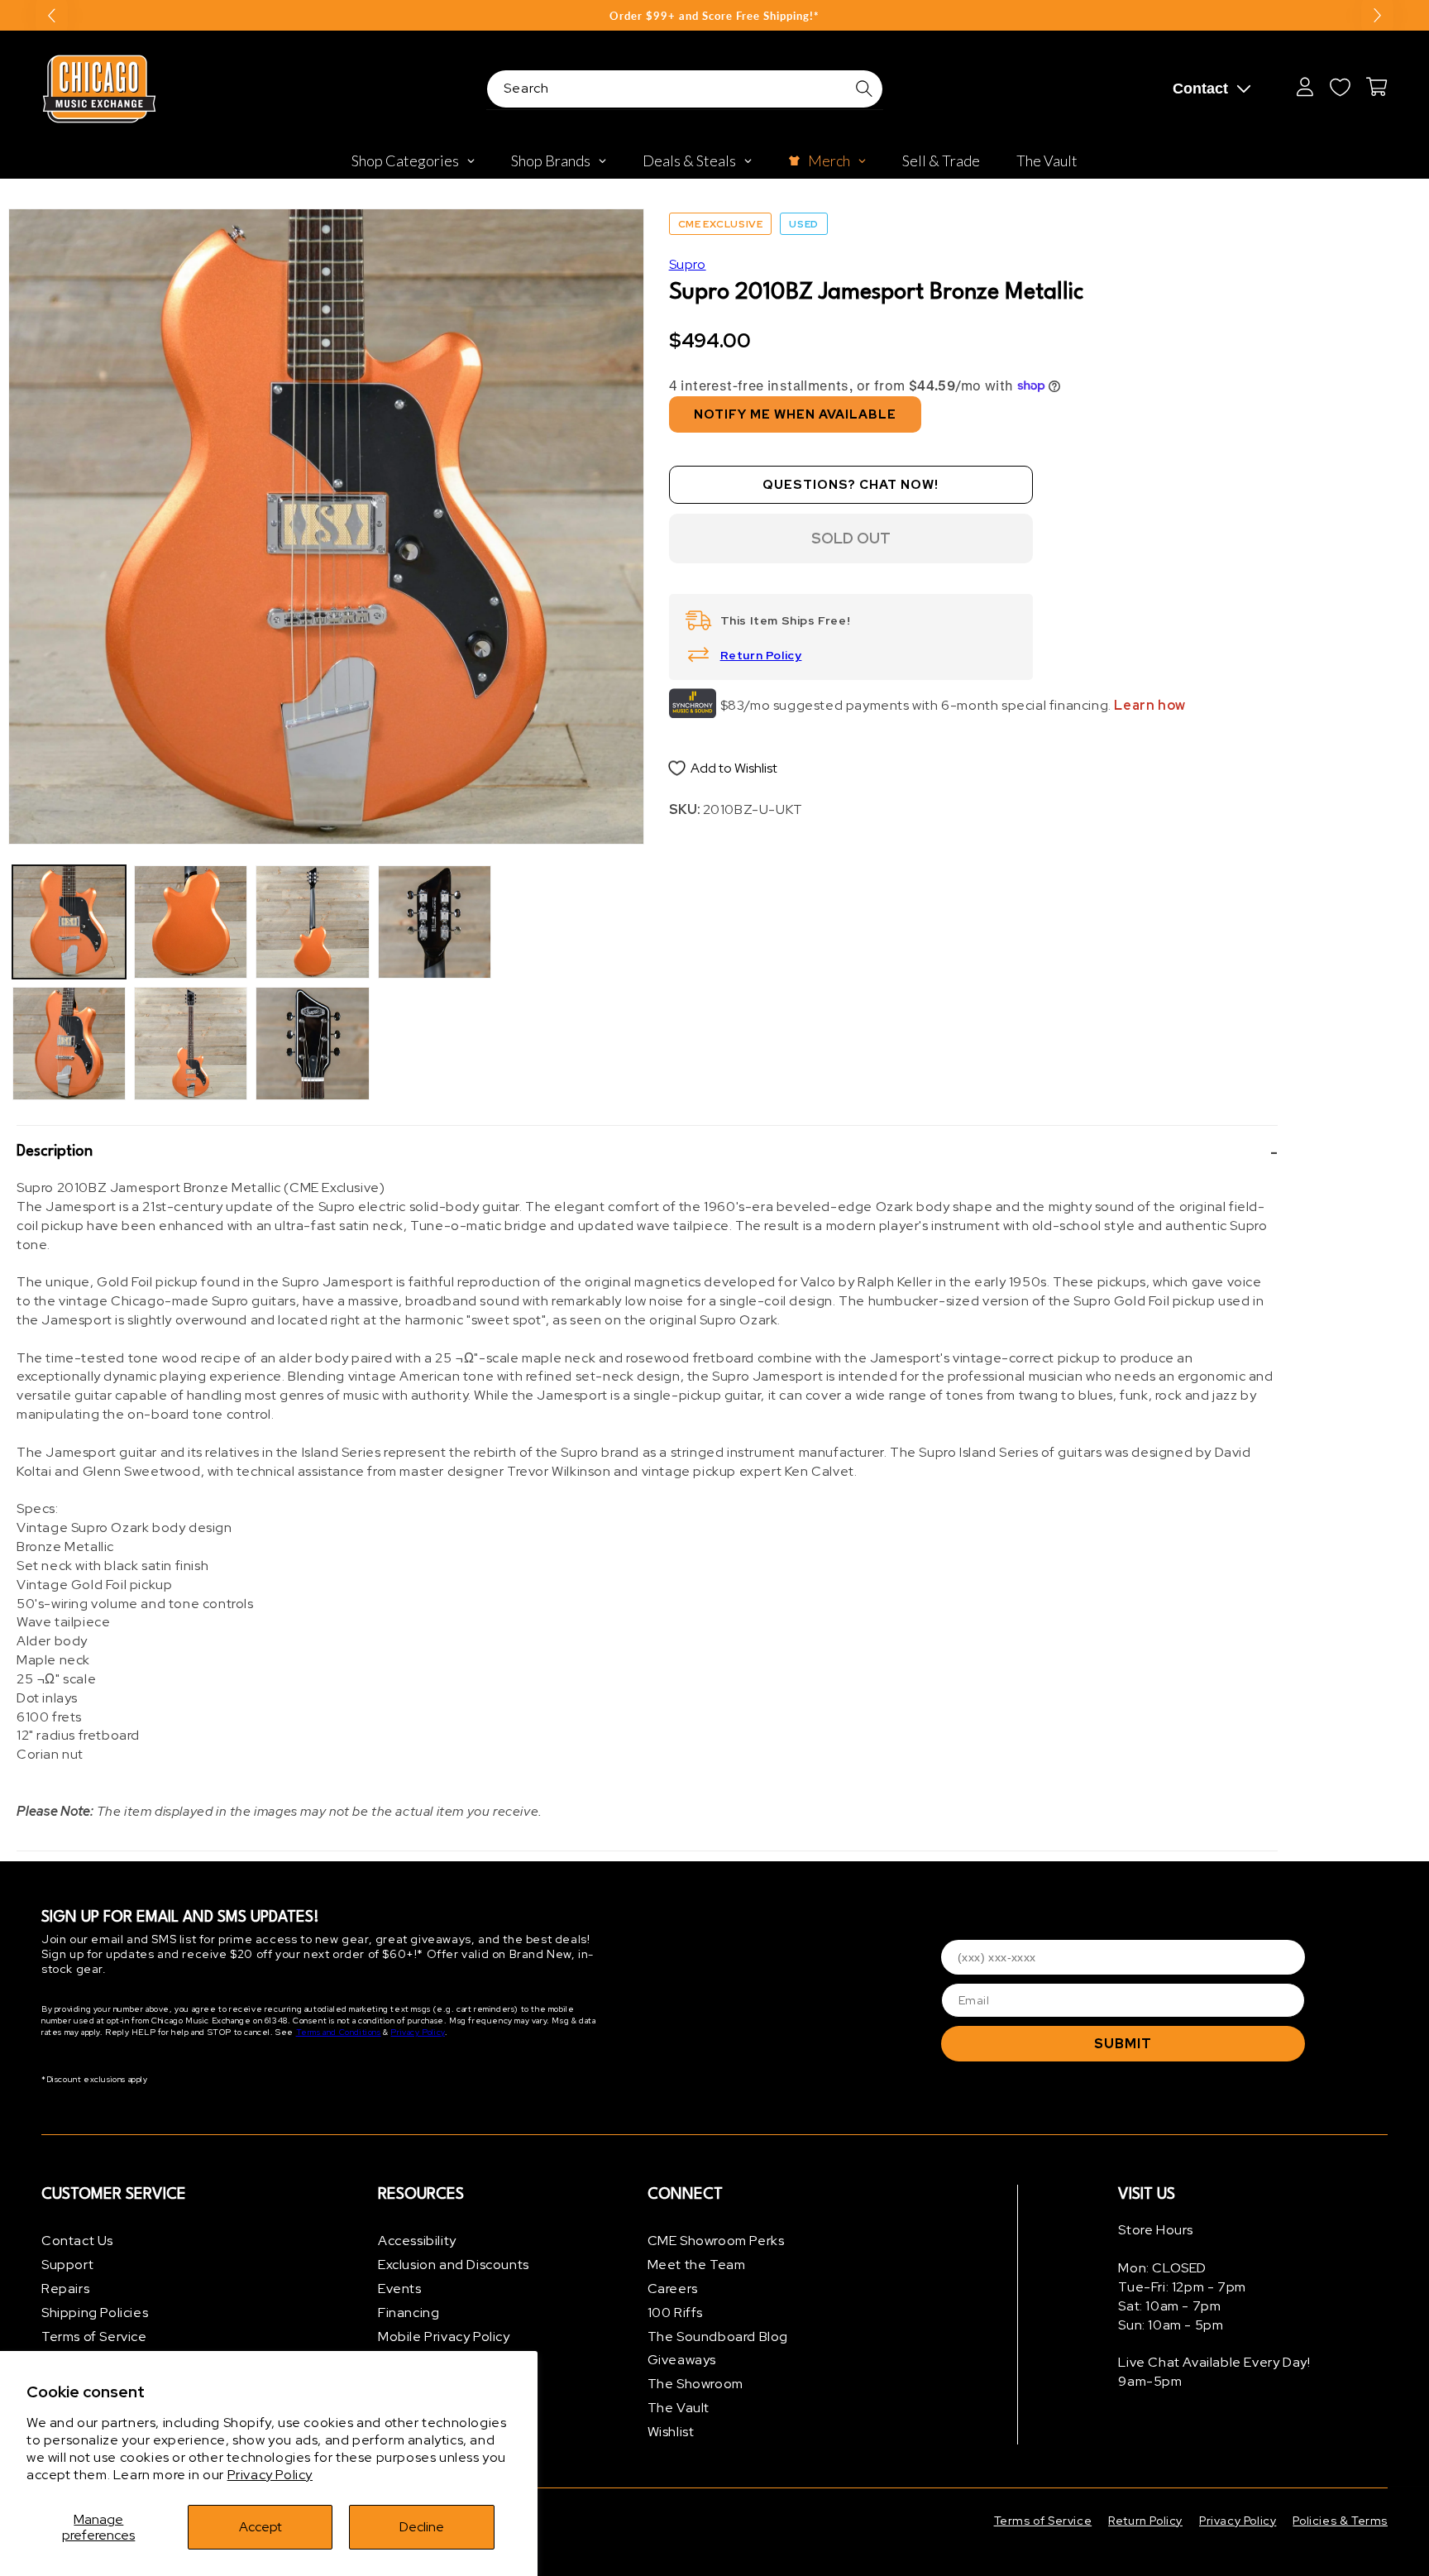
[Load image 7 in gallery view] (435, 922)
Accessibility (417, 2241)
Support (67, 2265)
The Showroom (695, 2384)
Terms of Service (94, 2337)
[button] (647, 1152)
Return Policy (761, 655)
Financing (409, 2313)
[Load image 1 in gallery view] (69, 922)
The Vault (679, 2408)
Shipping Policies (95, 2313)
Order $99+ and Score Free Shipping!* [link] (714, 16)
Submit (1123, 2044)
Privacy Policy (270, 2475)
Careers (673, 2289)
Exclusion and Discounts (454, 2265)
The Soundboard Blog (718, 2337)
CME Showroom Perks (716, 2241)
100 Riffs (675, 2313)
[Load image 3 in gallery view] (191, 922)
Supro (688, 264)
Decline (422, 2527)
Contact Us (77, 2241)
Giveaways (682, 2360)
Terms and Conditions (339, 2032)
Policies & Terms (1340, 2521)
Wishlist (671, 2432)
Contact (1200, 89)
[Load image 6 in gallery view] (312, 1044)
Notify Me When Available (795, 414)
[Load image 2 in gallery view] (69, 1044)
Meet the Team (697, 2265)
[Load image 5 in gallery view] (312, 922)
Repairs (65, 2289)
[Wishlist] (1340, 87)
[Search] (864, 89)
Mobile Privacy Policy (444, 2337)
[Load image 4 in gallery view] (191, 1044)
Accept (260, 2527)
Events (400, 2289)
